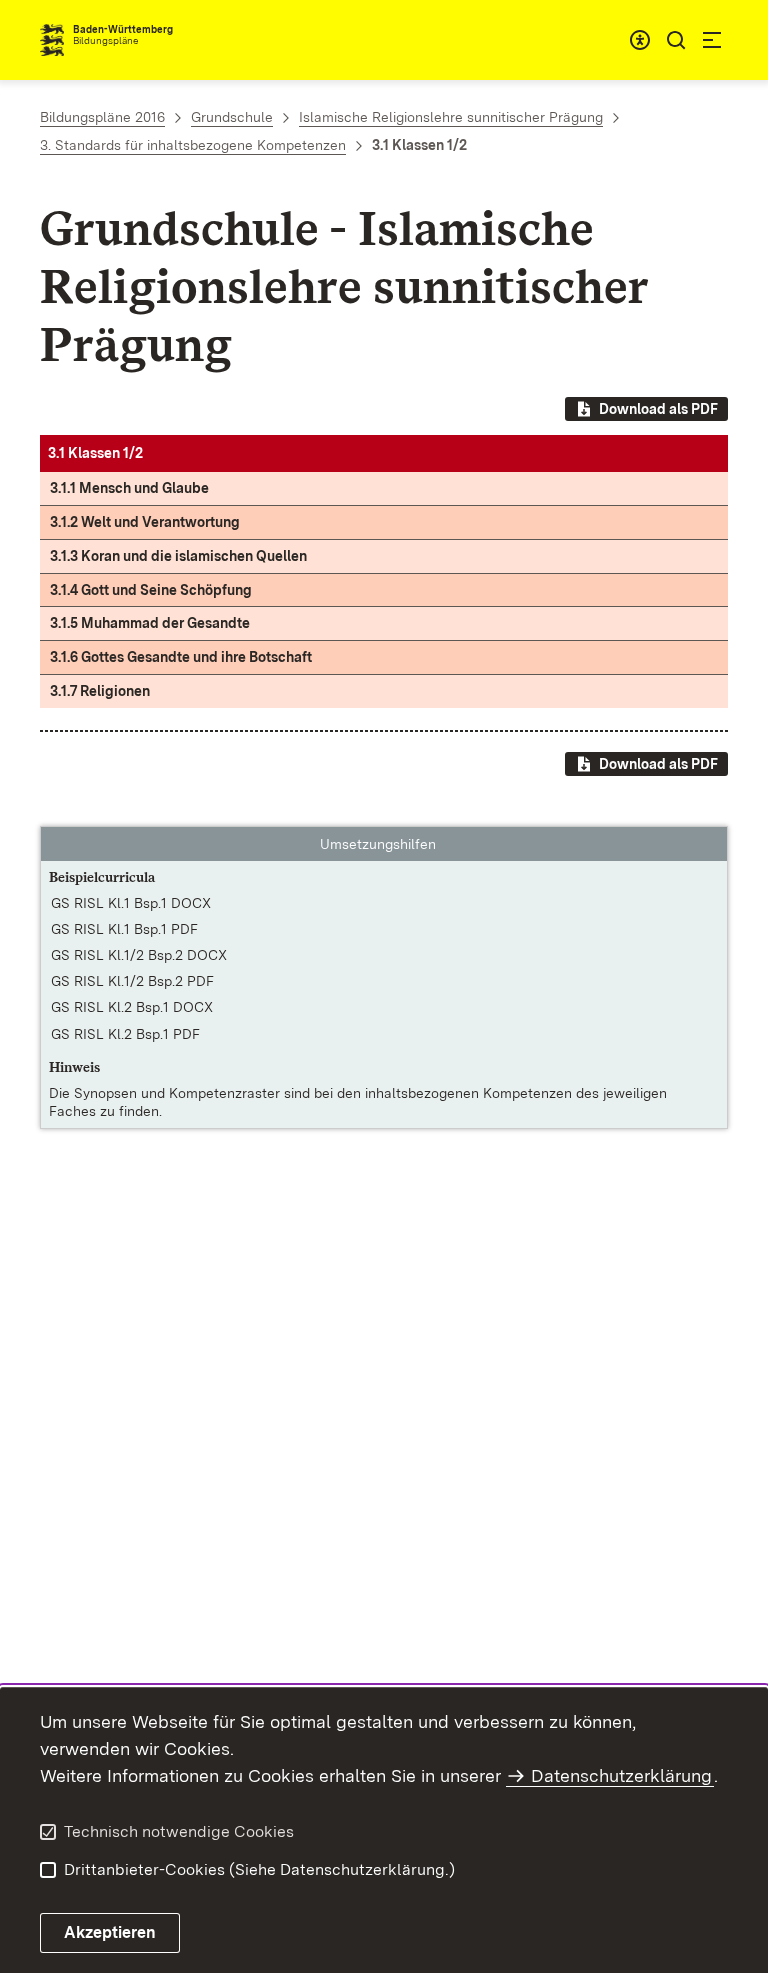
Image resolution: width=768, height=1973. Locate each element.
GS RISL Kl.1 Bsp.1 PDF (124, 929)
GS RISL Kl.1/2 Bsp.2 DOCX (139, 955)
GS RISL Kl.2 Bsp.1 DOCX (132, 1007)
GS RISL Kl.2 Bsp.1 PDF (125, 1034)
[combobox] (640, 40)
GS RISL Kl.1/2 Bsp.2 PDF (132, 981)
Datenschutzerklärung (621, 1775)
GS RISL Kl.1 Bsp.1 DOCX (131, 903)
